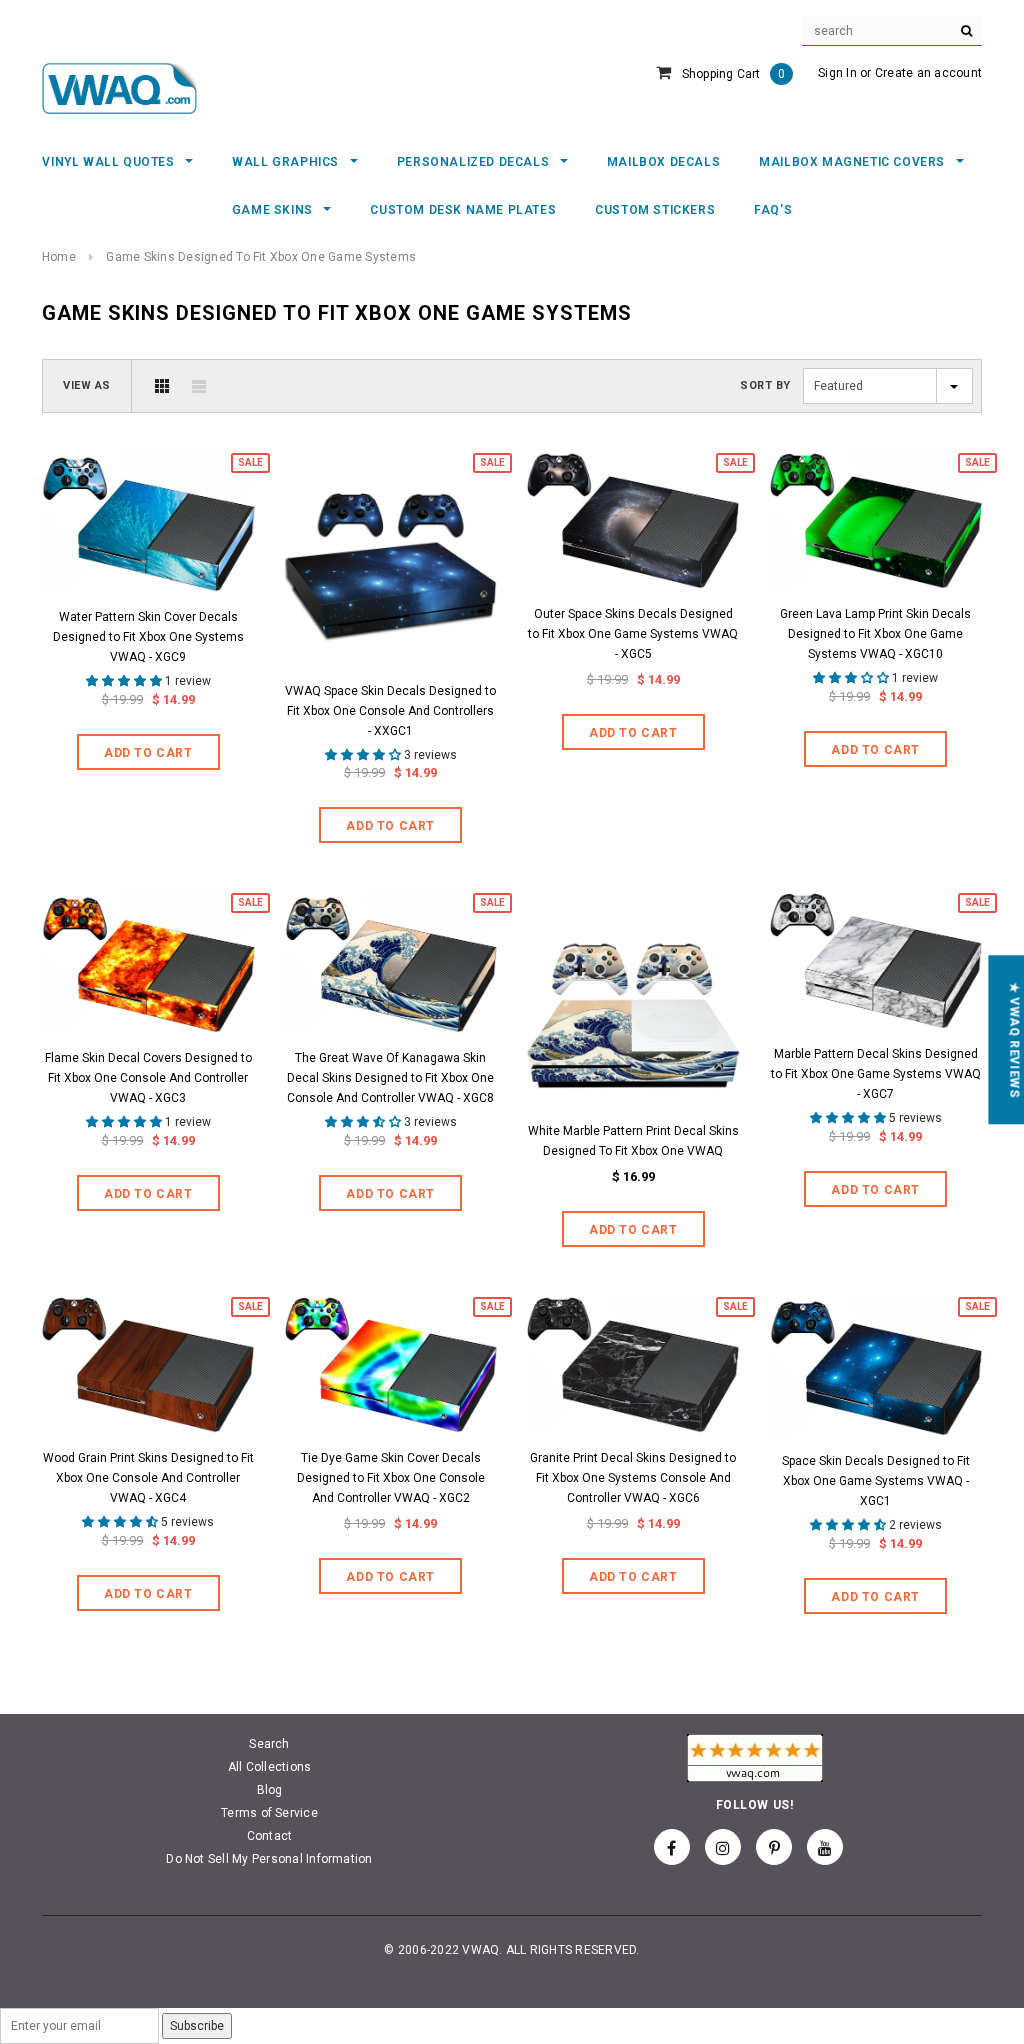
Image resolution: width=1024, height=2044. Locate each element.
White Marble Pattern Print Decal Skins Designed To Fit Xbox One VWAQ (633, 1141)
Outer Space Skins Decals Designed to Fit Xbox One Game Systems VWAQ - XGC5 (633, 634)
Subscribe (197, 2026)
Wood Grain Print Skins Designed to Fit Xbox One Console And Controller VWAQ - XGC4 (148, 1478)
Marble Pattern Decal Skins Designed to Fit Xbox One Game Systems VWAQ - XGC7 (876, 1074)
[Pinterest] (774, 1847)
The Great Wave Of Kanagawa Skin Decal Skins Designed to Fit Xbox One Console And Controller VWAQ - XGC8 (390, 1078)
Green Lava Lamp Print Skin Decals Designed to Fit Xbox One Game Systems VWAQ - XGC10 (875, 634)
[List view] (199, 386)
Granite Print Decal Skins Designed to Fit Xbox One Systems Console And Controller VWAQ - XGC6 (633, 1478)
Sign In (837, 73)
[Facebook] (672, 1847)
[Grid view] (162, 386)
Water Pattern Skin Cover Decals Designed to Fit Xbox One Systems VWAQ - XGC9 (148, 637)
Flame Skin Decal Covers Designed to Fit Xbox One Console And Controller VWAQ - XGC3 (148, 1078)
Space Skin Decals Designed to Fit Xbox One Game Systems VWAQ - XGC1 (876, 1481)
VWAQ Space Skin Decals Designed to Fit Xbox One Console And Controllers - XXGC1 (390, 711)
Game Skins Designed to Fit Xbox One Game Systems (261, 257)
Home (59, 257)
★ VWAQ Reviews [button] (1014, 1039)
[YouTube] (825, 1847)
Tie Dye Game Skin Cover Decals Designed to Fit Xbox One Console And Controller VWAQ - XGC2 (391, 1478)
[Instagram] (723, 1847)
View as (87, 385)
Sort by (765, 385)
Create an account (928, 73)
